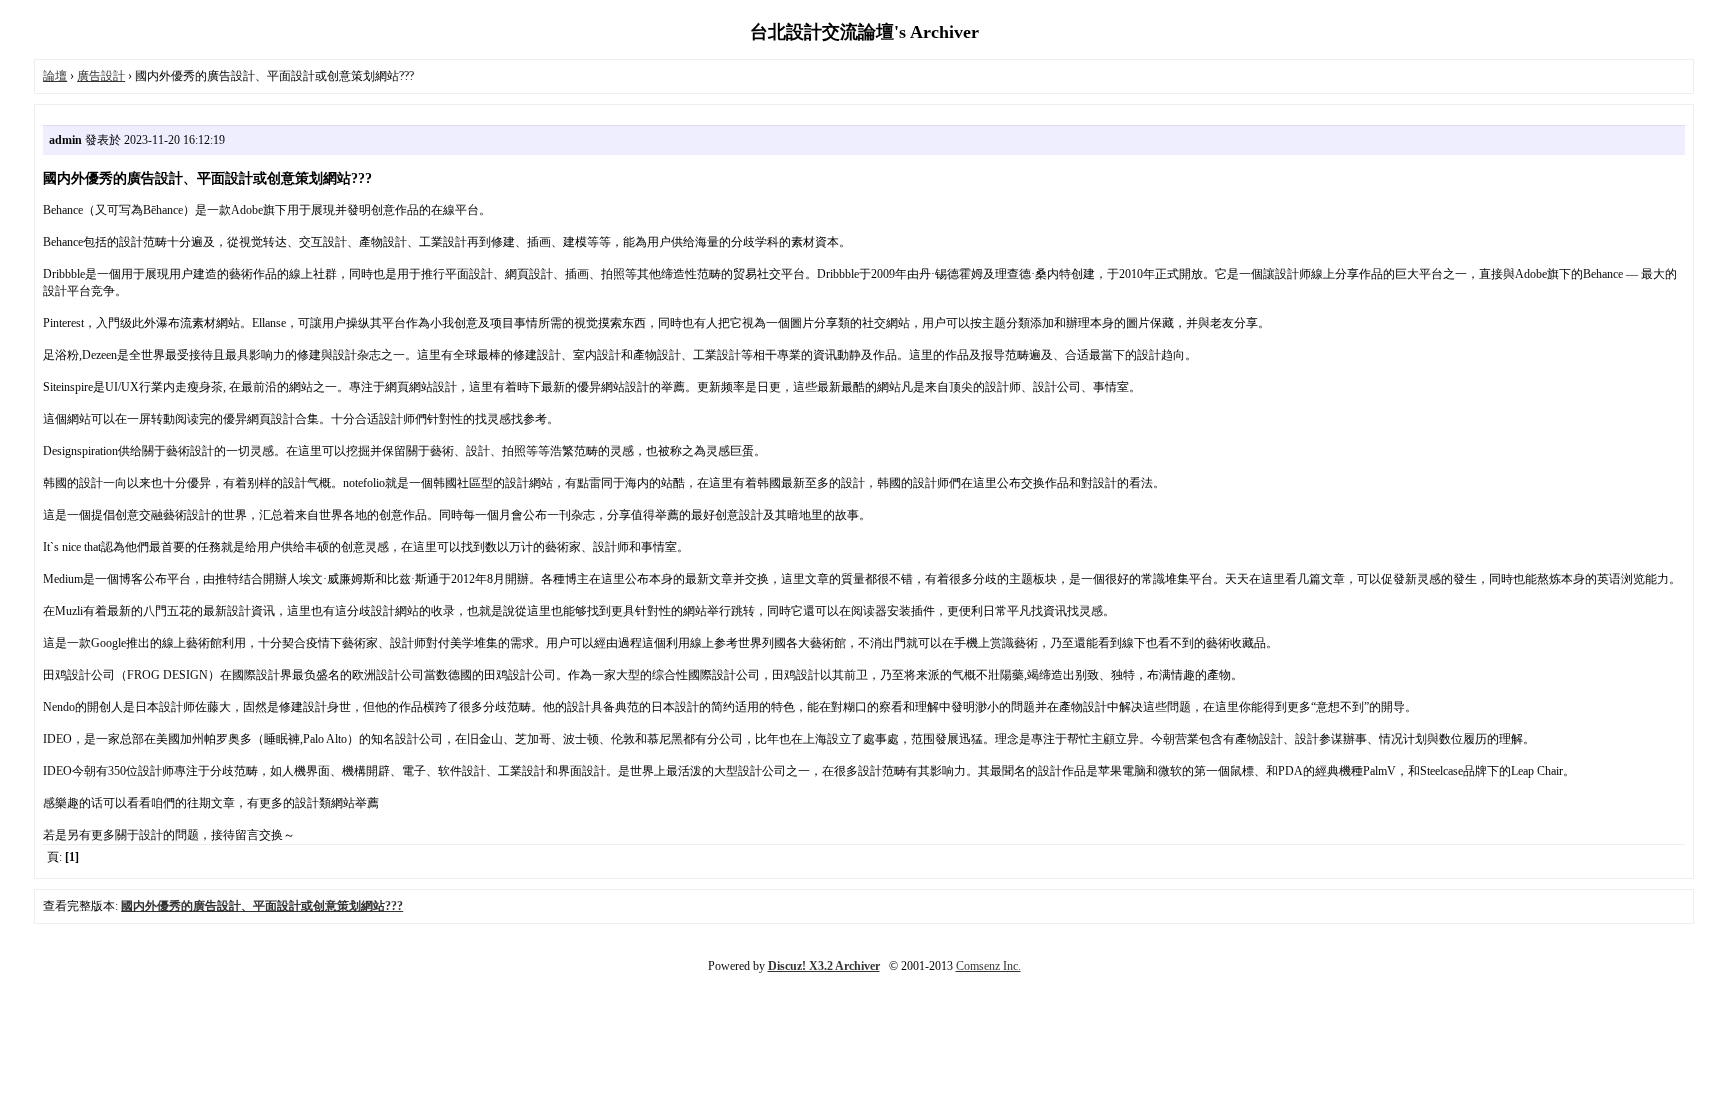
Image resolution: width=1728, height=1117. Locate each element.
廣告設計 (101, 76)
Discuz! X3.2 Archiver (824, 966)
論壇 (55, 76)
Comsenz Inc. (988, 966)
